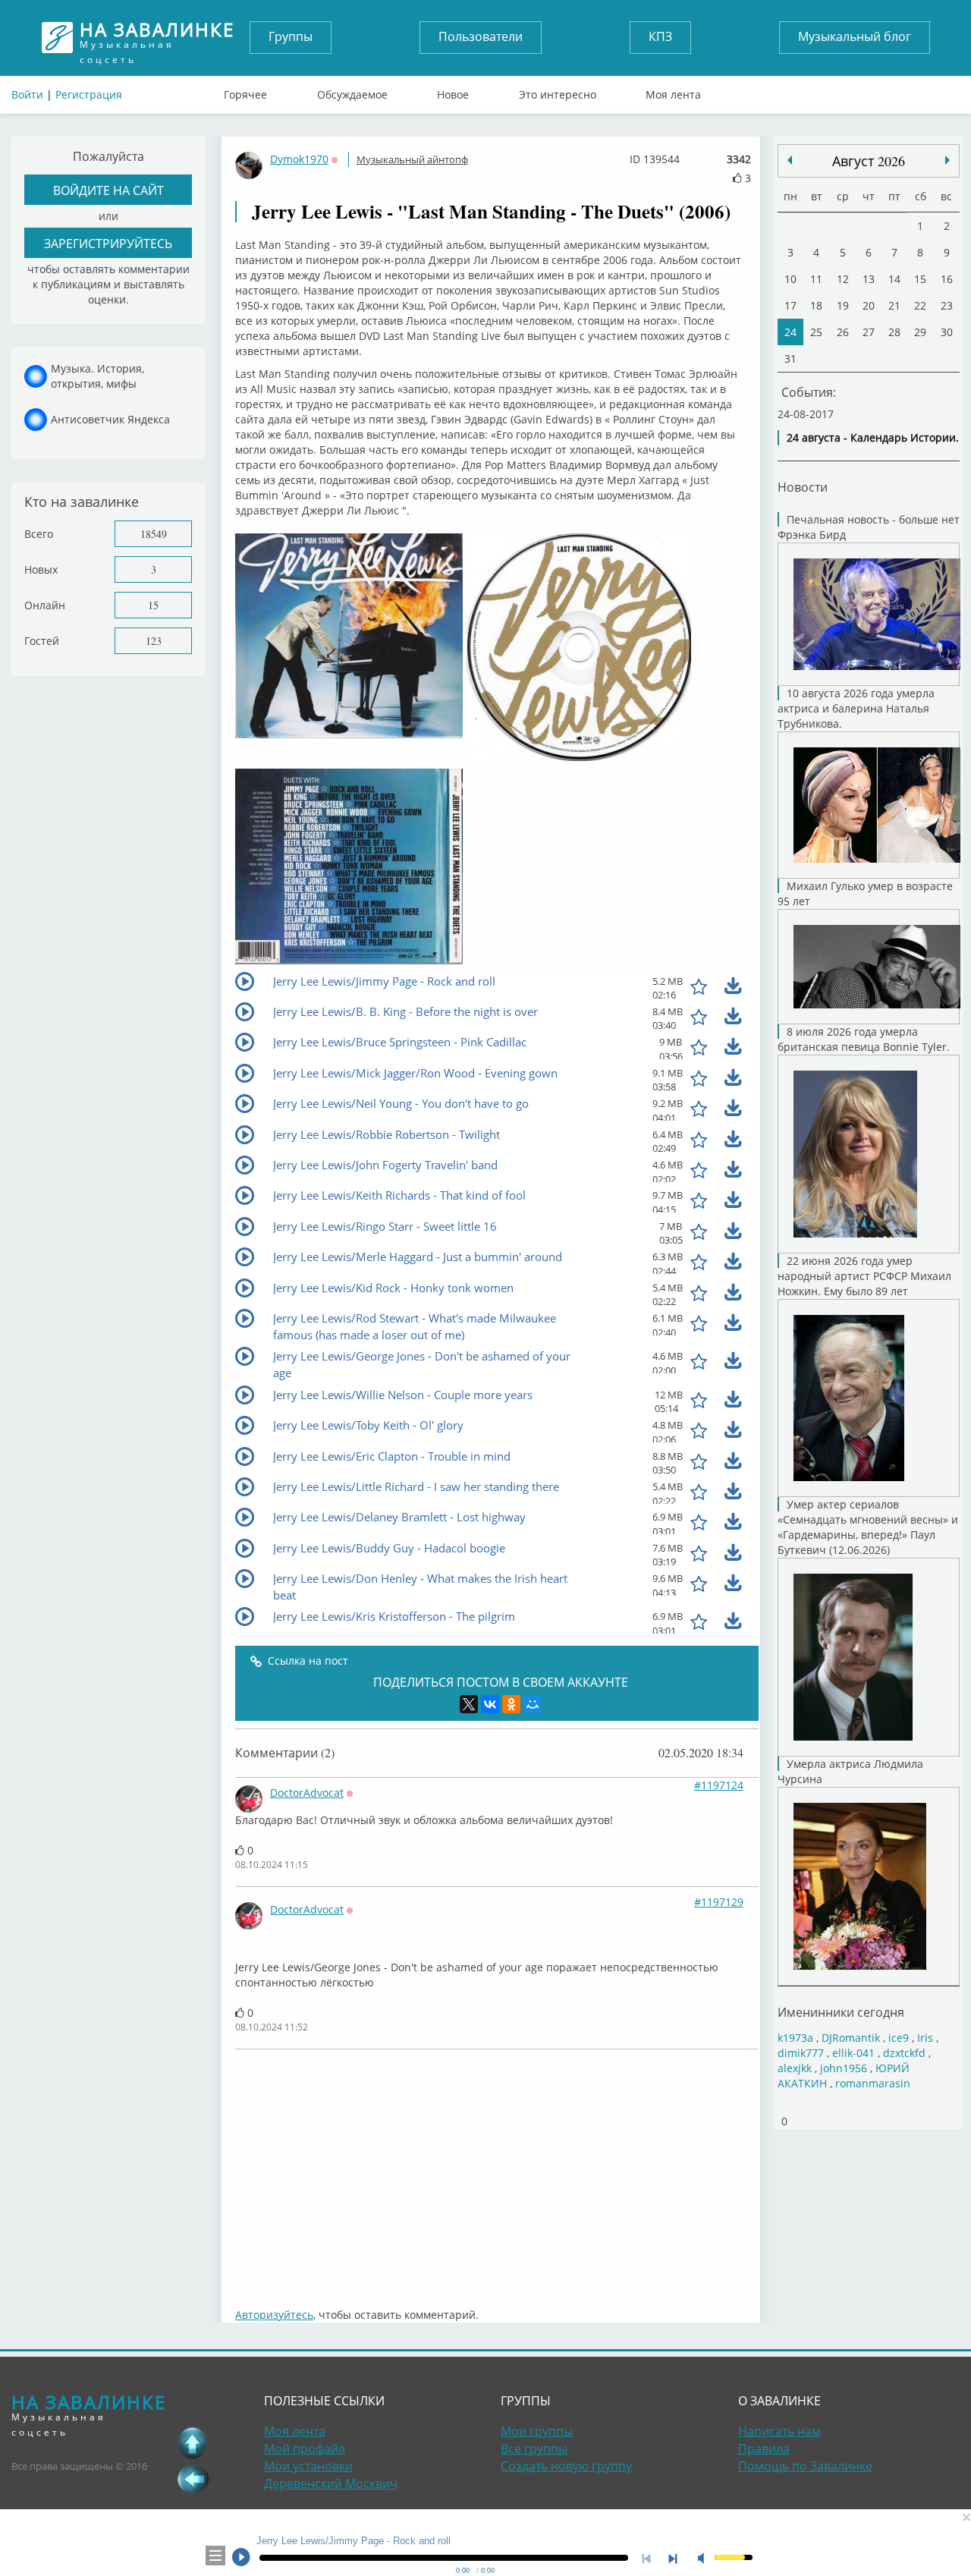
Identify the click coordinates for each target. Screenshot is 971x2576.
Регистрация (89, 94)
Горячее (245, 91)
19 (843, 305)
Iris (925, 2038)
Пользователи (481, 36)
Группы (291, 36)
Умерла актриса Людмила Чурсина (850, 1771)
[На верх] (193, 2442)
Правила (764, 2449)
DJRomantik (851, 2038)
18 (816, 305)
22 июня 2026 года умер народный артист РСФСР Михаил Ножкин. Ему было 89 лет (864, 1276)
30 (947, 332)
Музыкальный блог (855, 36)
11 (816, 279)
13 (869, 279)
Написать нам (779, 2431)
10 (790, 279)
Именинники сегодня (841, 2012)
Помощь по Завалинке (805, 2466)
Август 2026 (869, 161)
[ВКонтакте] (490, 1704)
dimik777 (801, 2053)
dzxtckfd (904, 2053)
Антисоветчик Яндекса (110, 419)
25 (816, 332)
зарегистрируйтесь (108, 243)
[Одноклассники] (511, 1704)
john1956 (844, 2068)
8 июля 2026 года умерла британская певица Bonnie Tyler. (864, 1039)
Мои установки (308, 2466)
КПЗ (660, 36)
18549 (154, 534)
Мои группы (537, 2431)
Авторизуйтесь (274, 2315)
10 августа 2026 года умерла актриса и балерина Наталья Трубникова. (856, 708)
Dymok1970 (299, 159)
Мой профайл (305, 2449)
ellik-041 (853, 2053)
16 (947, 279)
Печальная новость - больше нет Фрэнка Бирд (869, 527)
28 (894, 332)
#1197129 (719, 1902)
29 (920, 332)
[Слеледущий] (790, 160)
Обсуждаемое (352, 91)
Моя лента (673, 91)
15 (153, 605)
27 (869, 332)
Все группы (534, 2449)
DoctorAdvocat (307, 1793)
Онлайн (45, 605)
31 (790, 359)
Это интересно (558, 91)
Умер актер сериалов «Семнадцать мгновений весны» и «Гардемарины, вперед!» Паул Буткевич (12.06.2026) (868, 1527)
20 (869, 305)
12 (843, 279)
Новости (803, 487)
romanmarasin (873, 2083)
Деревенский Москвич (331, 2483)
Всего (39, 534)
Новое (453, 91)
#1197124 (719, 1785)
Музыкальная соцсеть (157, 38)
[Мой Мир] (533, 1704)
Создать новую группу (566, 2466)
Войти (27, 94)
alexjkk (795, 2068)
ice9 (899, 2038)
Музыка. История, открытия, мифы (97, 376)
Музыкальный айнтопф (412, 159)
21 (894, 305)
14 (894, 279)
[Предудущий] (947, 160)
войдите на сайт (108, 190)
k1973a (795, 2038)
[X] (469, 1704)
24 (790, 332)
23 (947, 305)
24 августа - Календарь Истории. (873, 437)
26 (843, 332)
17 (790, 305)
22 (920, 305)
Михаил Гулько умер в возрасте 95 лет (865, 893)
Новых (41, 569)
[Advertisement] (497, 2171)
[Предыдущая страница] (193, 2479)
